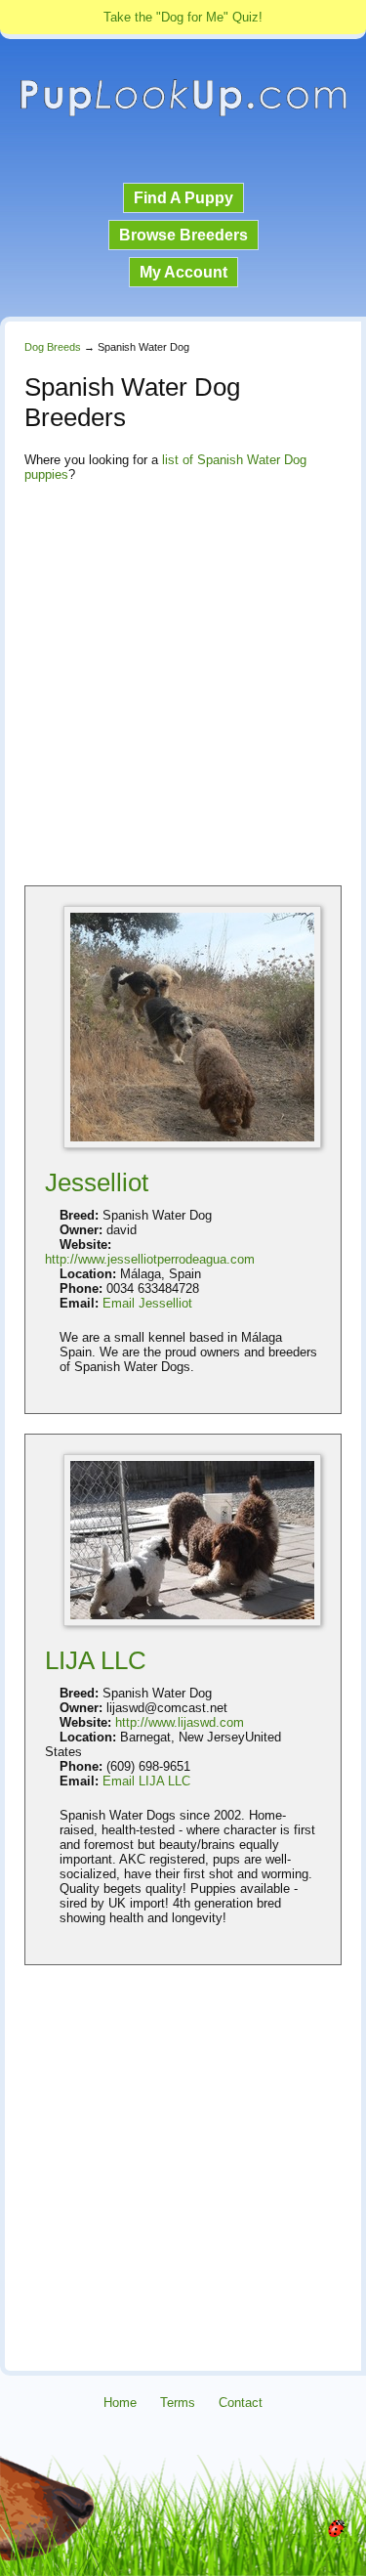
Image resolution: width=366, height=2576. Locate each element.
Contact (241, 2403)
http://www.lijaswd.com (180, 1722)
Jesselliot (97, 1182)
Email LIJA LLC (146, 1781)
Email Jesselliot (147, 1303)
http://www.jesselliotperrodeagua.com (150, 1259)
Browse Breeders (183, 235)
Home (120, 2403)
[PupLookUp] (183, 114)
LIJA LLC (96, 1660)
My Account (183, 272)
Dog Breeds (53, 347)
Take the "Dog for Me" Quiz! (183, 17)
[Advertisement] (183, 683)
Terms (178, 2403)
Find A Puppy (183, 198)
